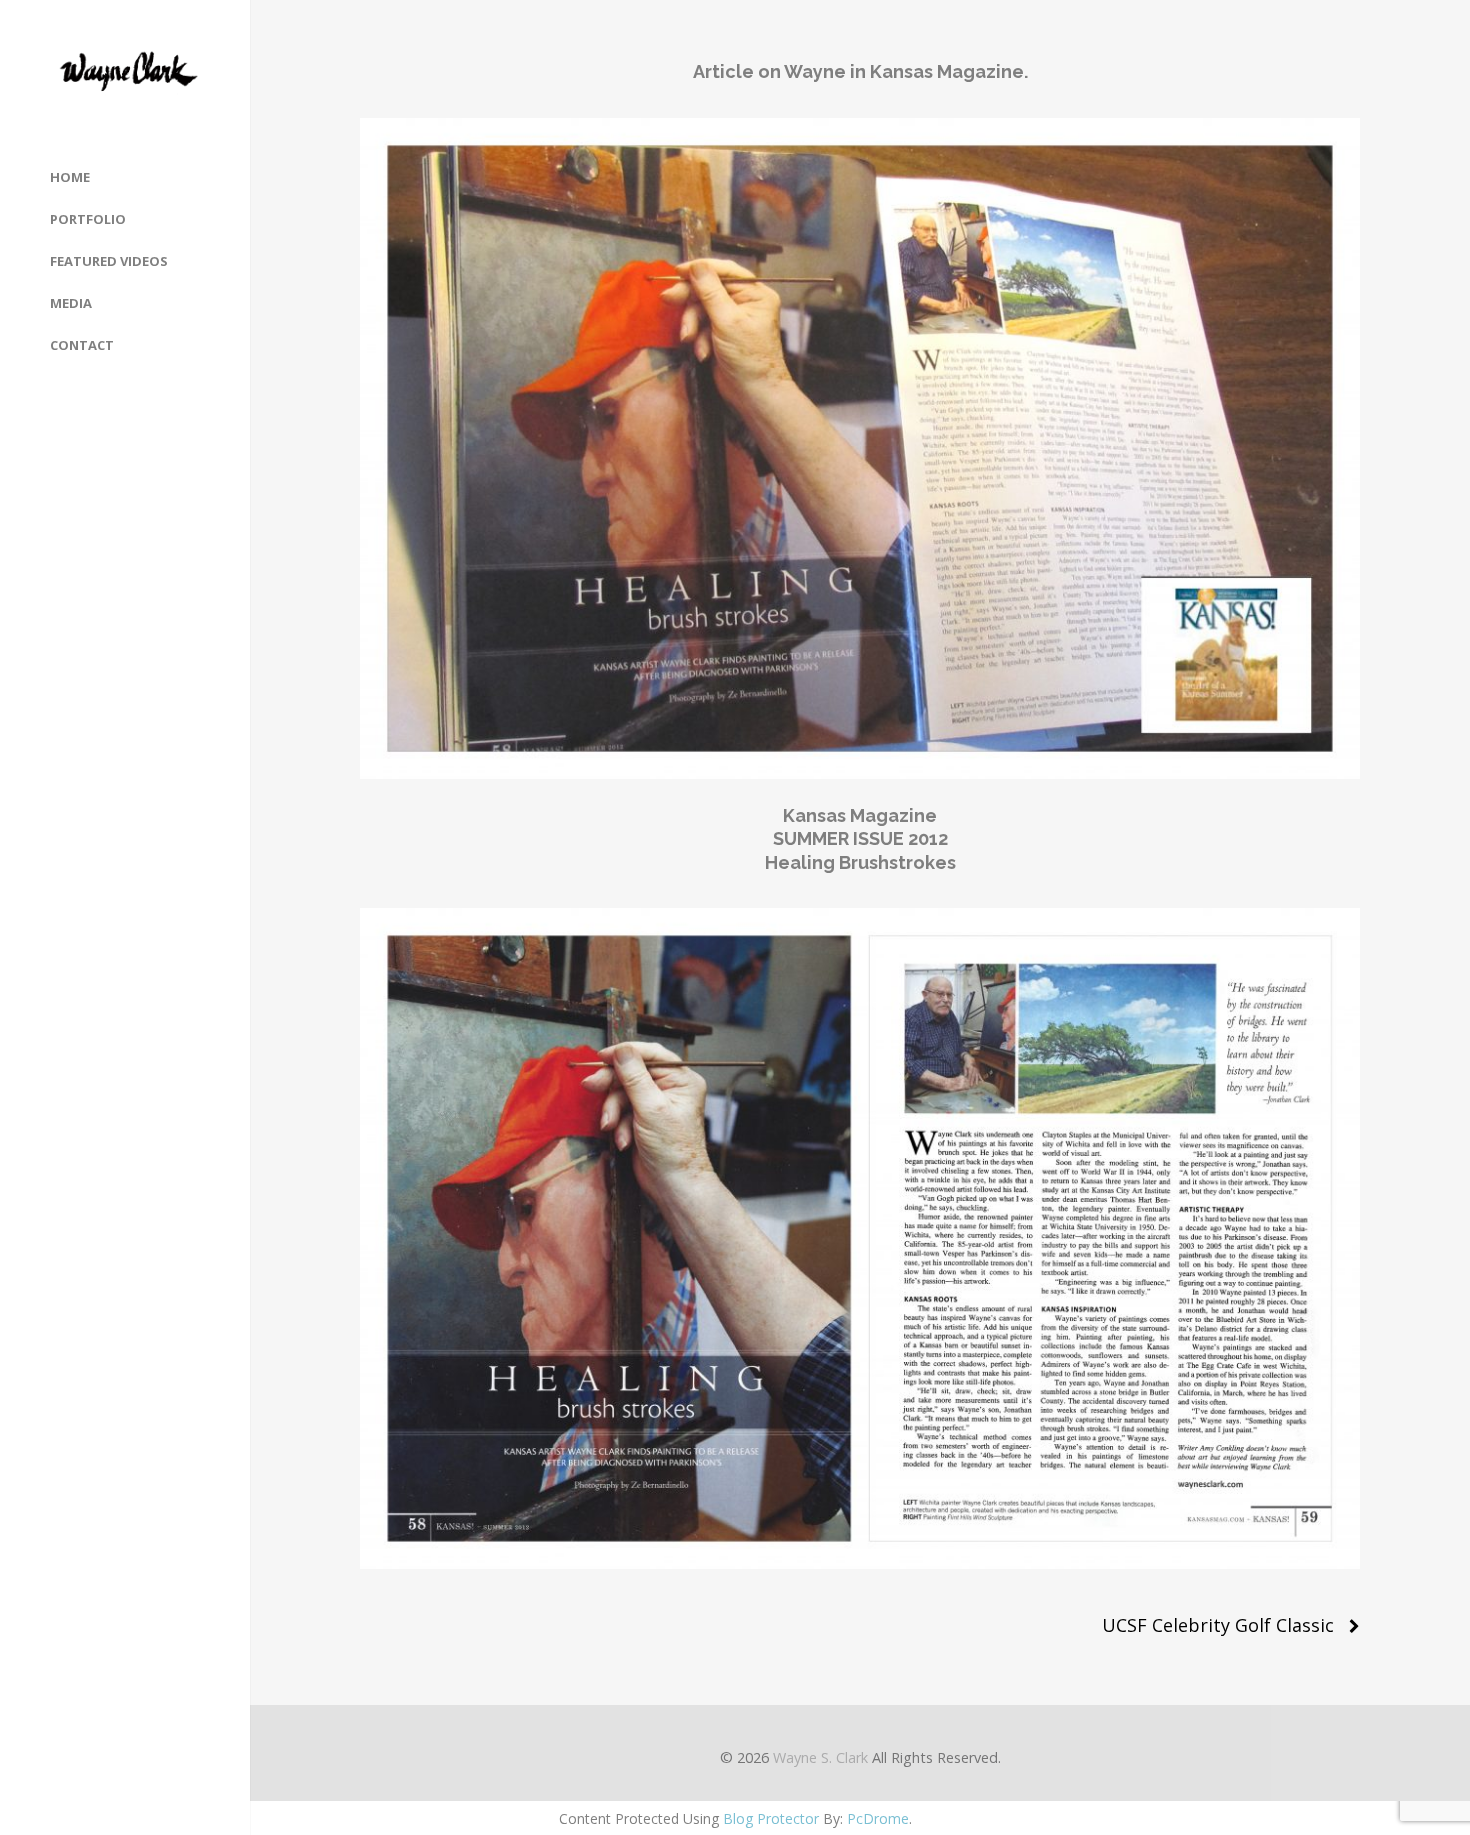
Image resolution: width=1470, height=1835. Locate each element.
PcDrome (878, 1818)
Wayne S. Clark (820, 1757)
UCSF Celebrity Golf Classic (1218, 1625)
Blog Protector (771, 1818)
